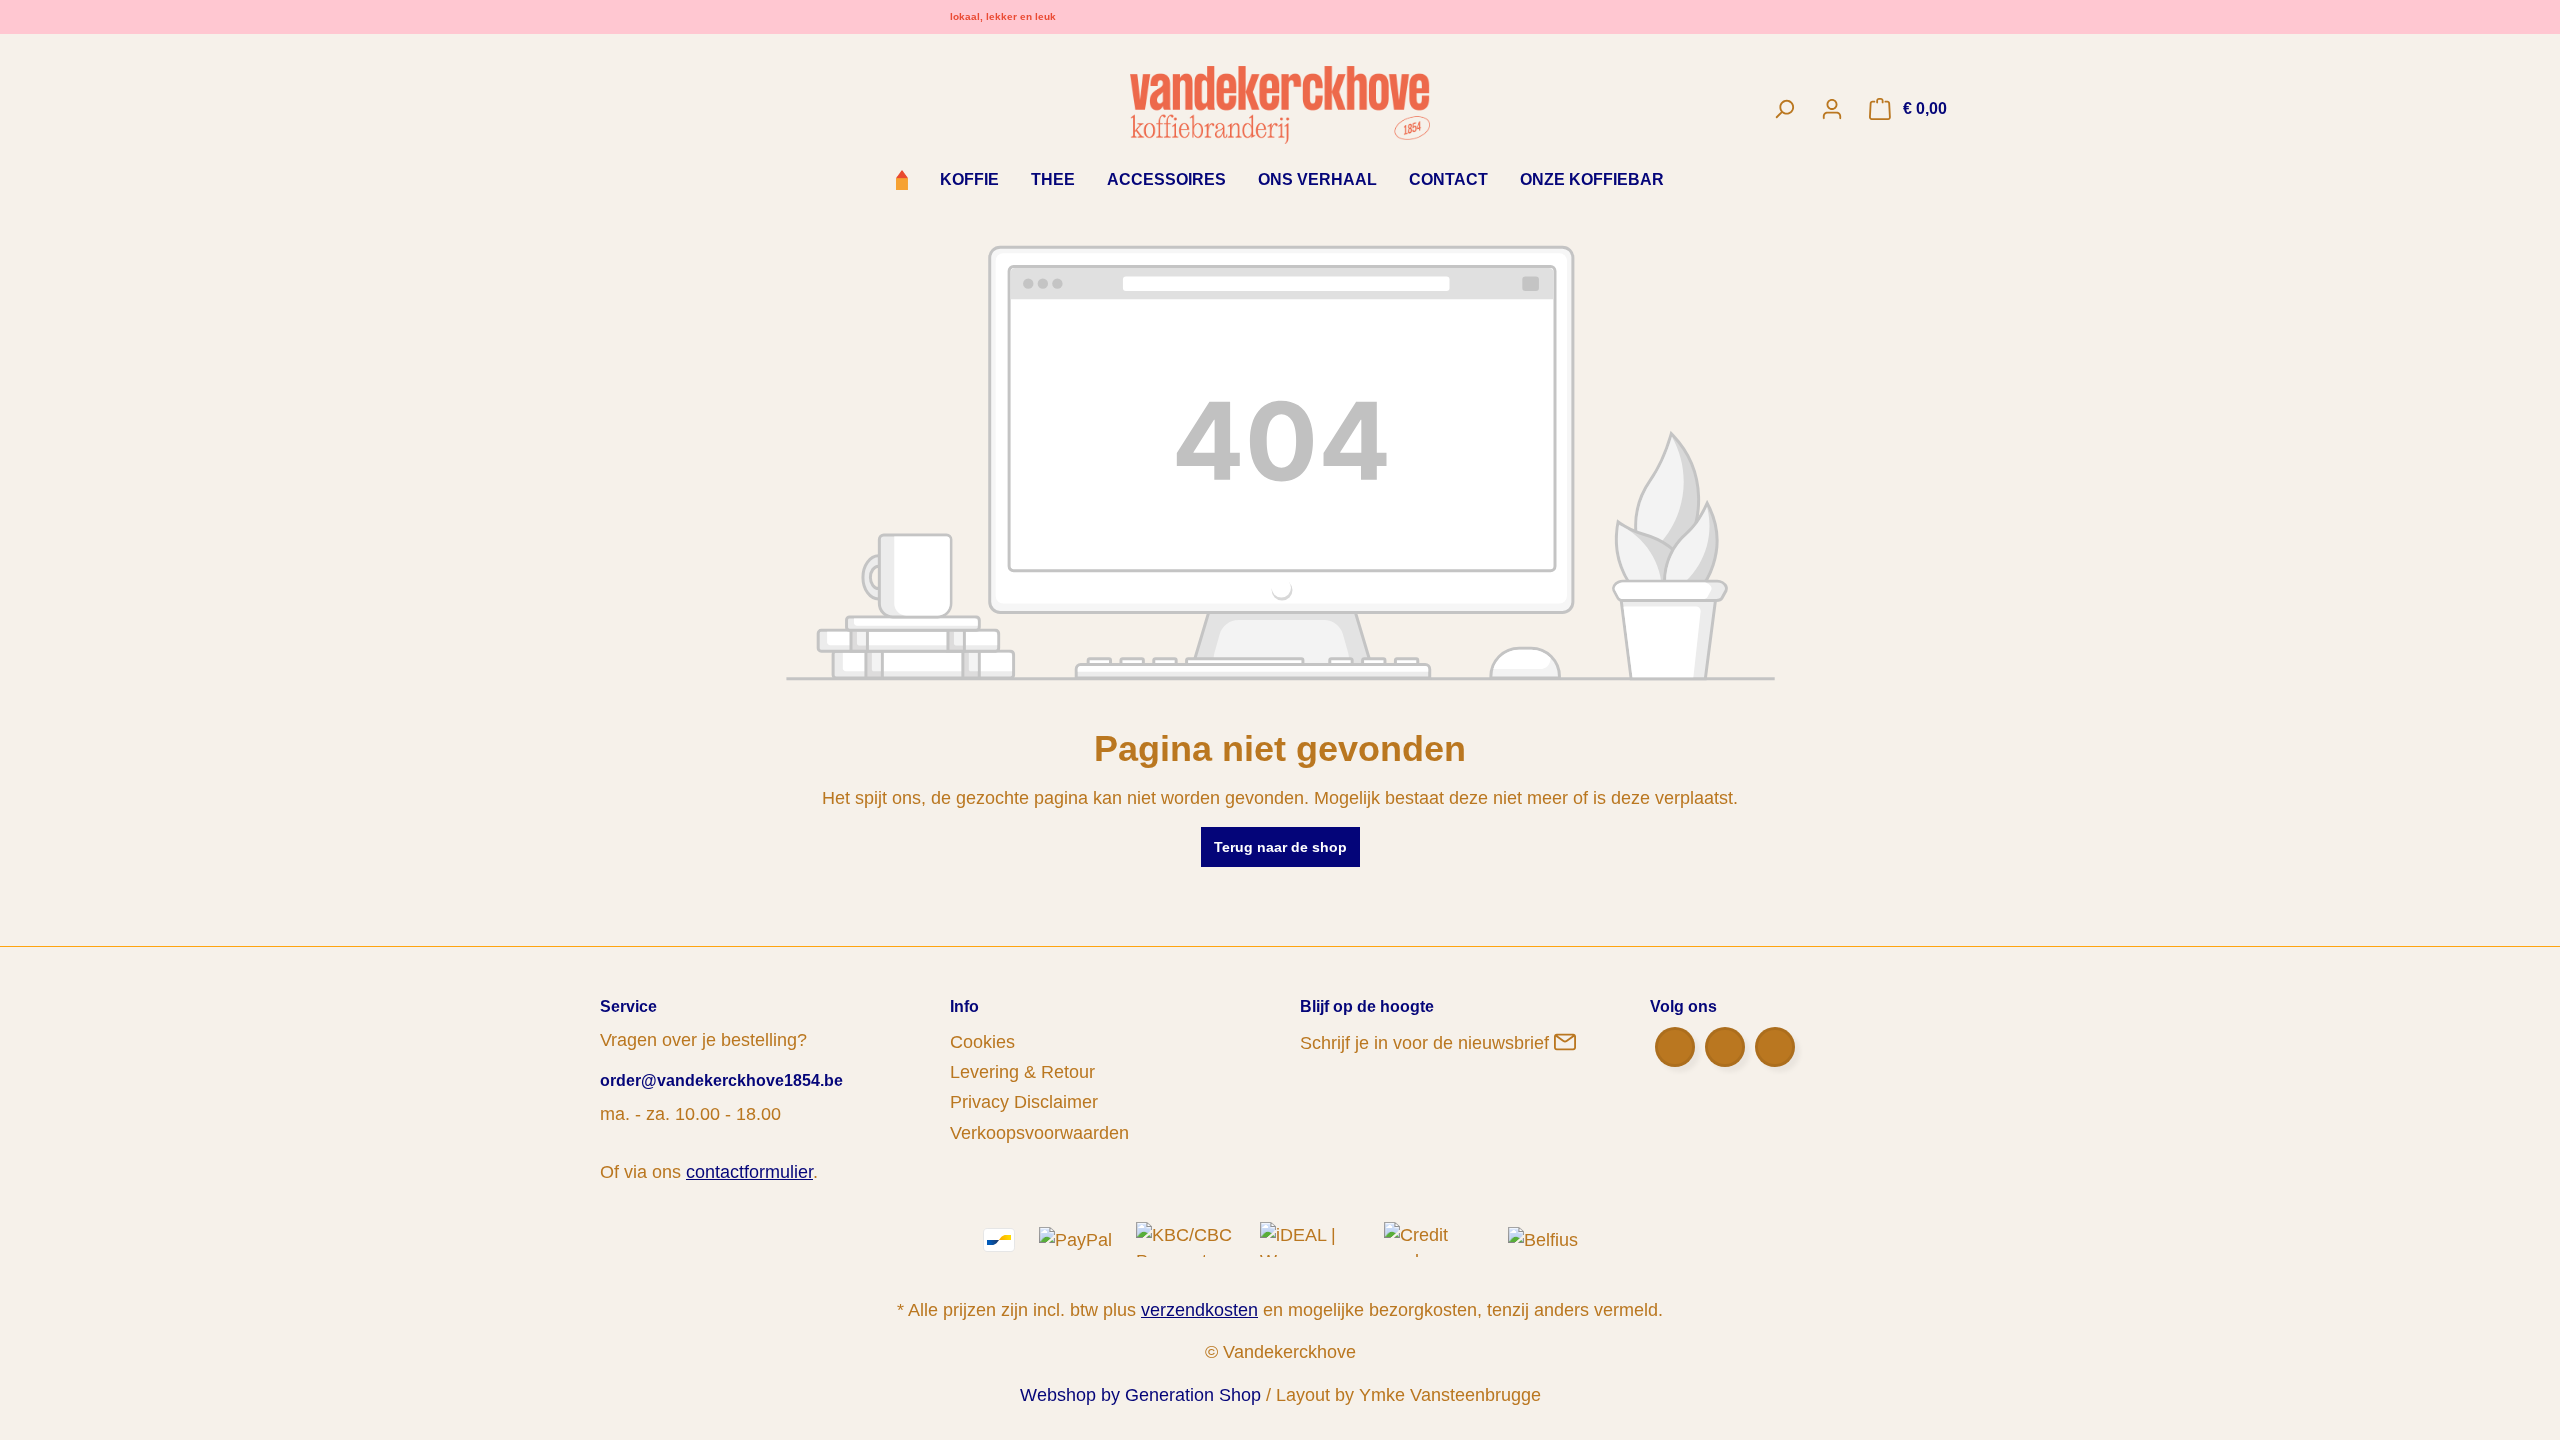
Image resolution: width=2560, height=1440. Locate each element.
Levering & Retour (1022, 1072)
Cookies (982, 1042)
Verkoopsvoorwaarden (1039, 1133)
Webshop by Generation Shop (1140, 1395)
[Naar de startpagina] (1280, 104)
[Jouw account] (1832, 109)
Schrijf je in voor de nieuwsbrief (1427, 1043)
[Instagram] (1775, 1047)
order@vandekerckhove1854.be (721, 1080)
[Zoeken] (1784, 109)
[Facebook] (1675, 1047)
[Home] (902, 182)
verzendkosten (1199, 1310)
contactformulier (749, 1172)
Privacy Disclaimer (1024, 1102)
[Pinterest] (1725, 1047)
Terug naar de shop (1280, 847)
